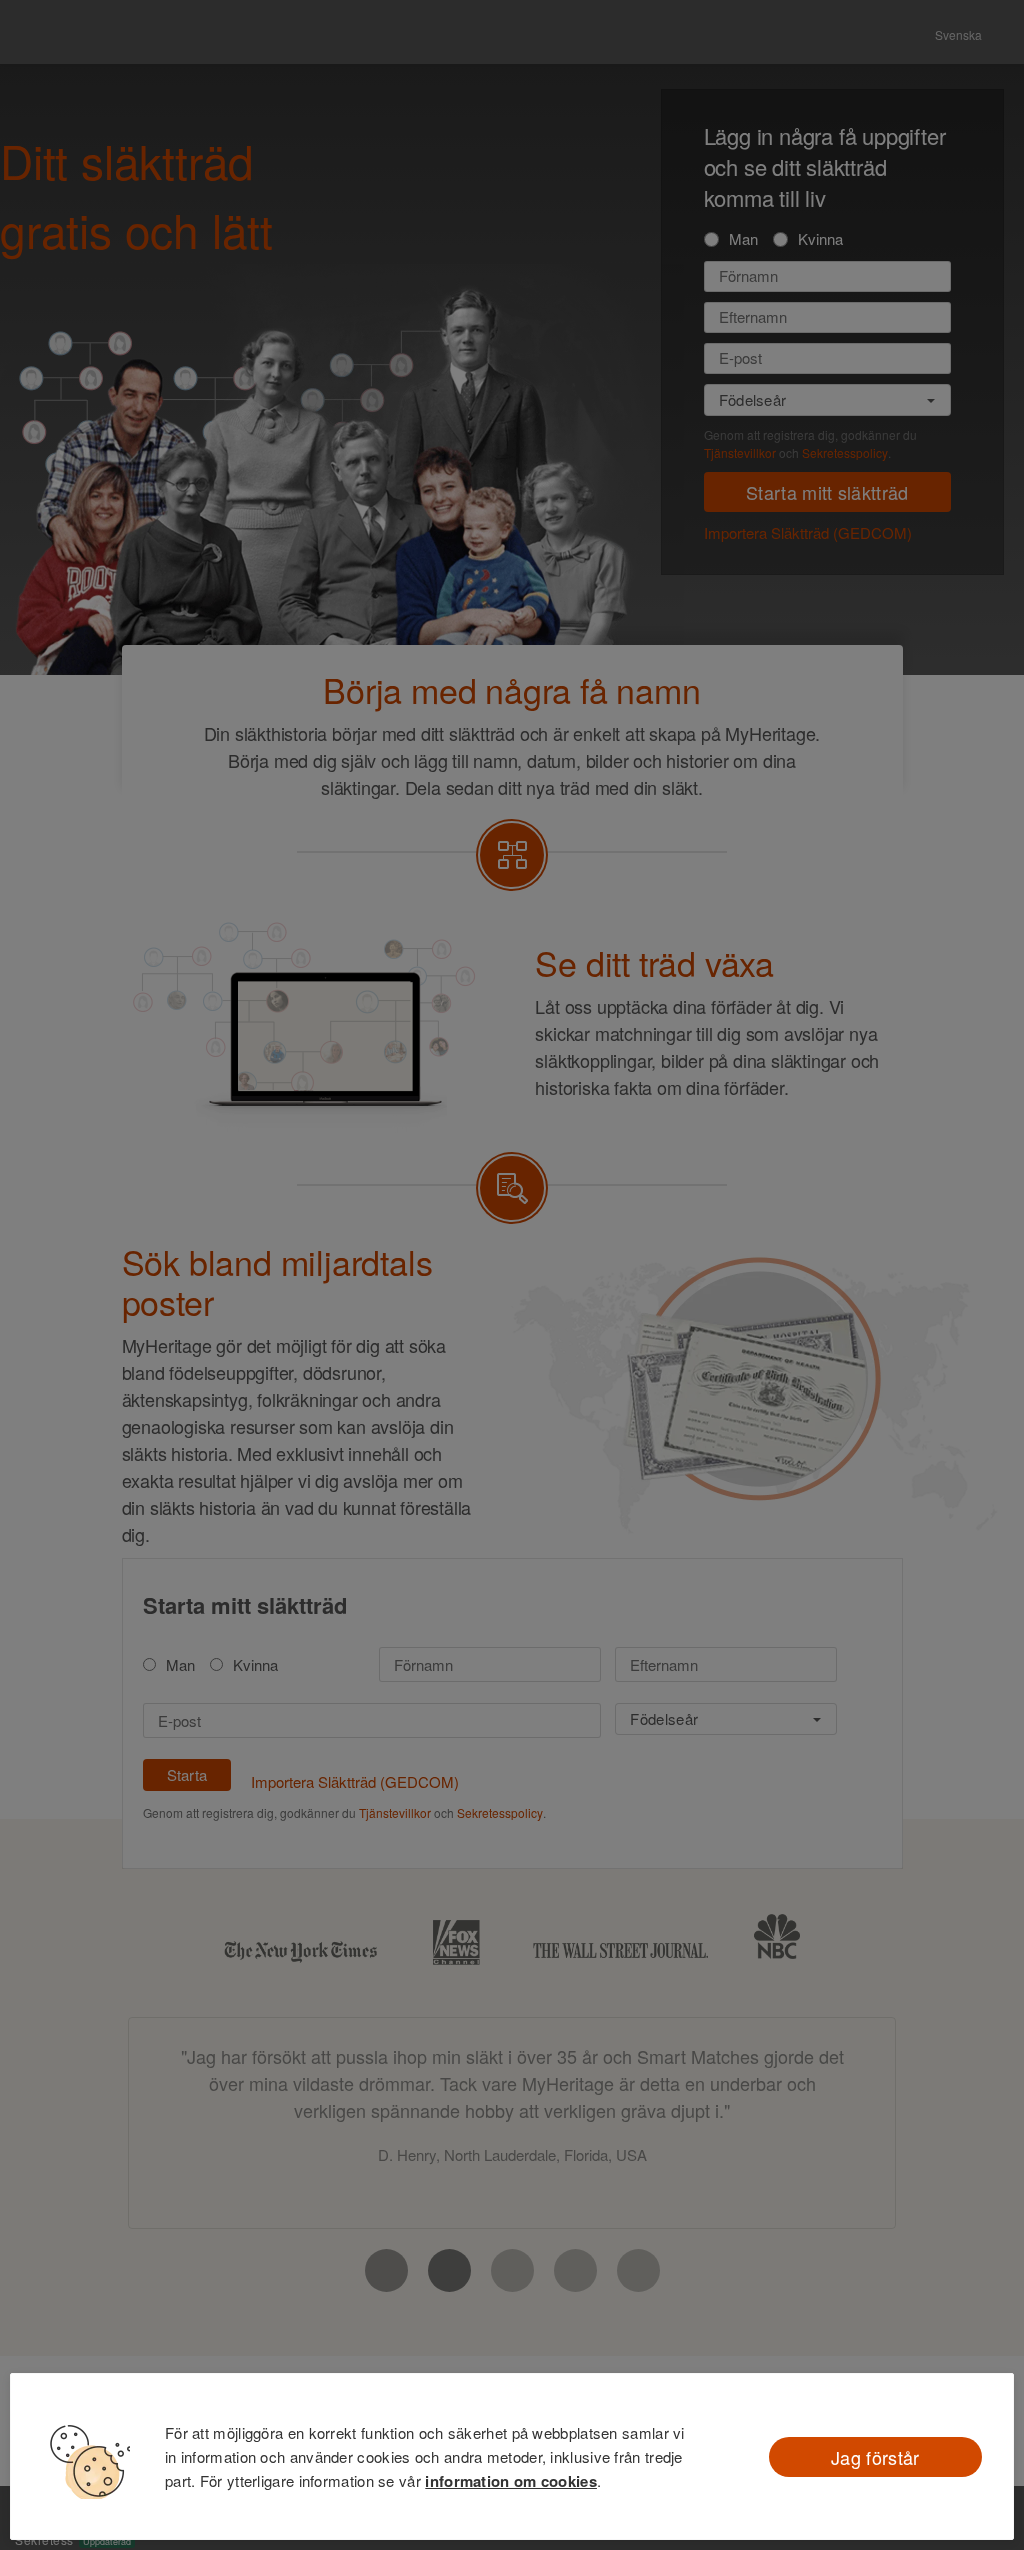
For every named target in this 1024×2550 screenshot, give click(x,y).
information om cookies (511, 2481)
